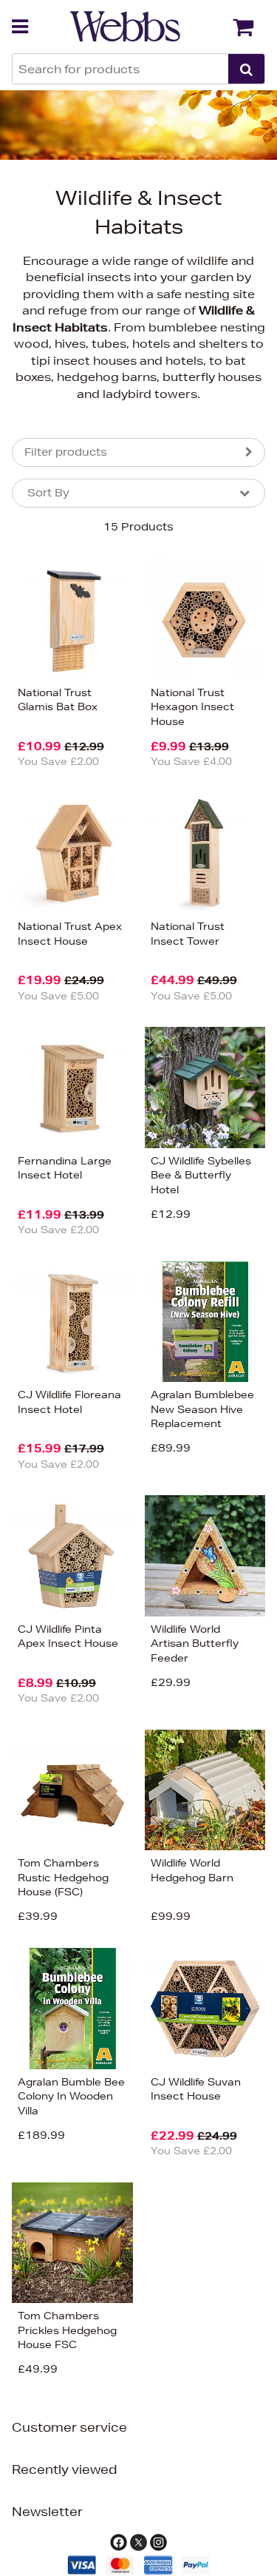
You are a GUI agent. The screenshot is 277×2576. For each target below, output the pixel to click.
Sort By (48, 493)
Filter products (66, 452)
